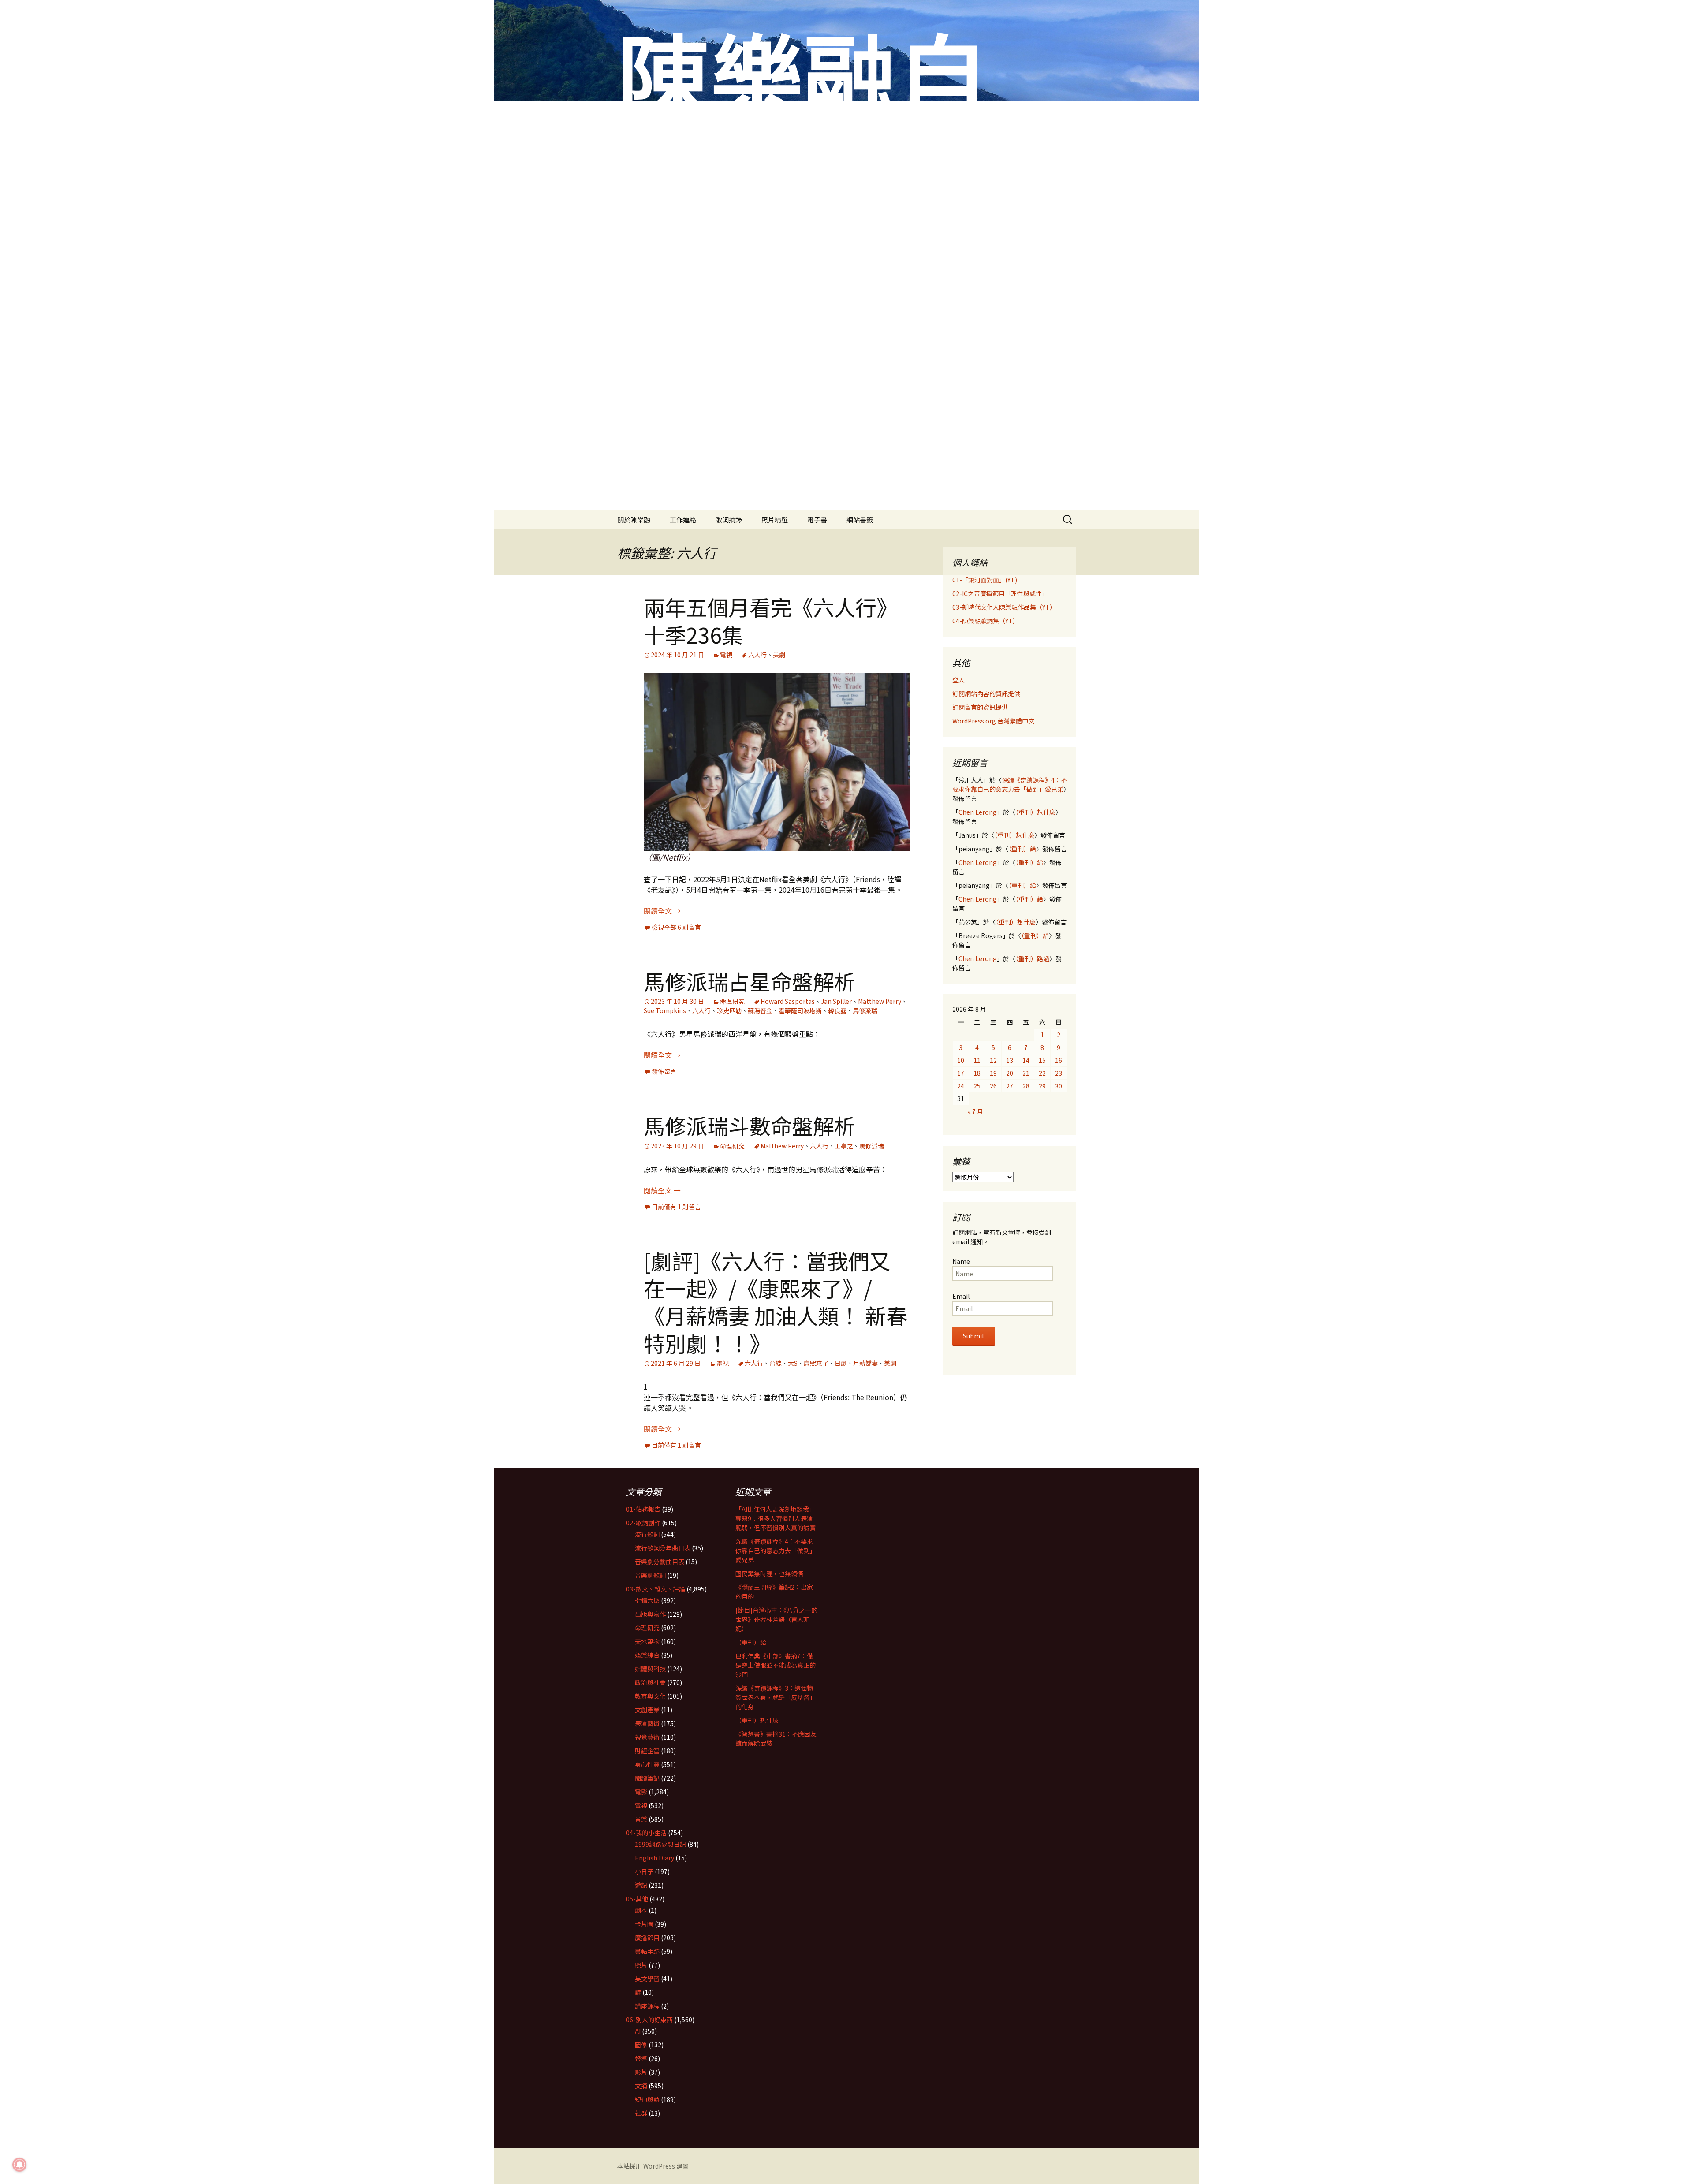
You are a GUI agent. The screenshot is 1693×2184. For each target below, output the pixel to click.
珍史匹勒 (729, 1010)
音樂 (641, 1819)
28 (1026, 1086)
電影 (641, 1792)
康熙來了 (816, 1363)
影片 (641, 2072)
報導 (641, 2058)
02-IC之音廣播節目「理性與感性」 (1000, 593)
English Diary (654, 1858)
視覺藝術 (647, 1737)
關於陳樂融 (634, 520)
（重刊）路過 (1032, 958)
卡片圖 (644, 1924)
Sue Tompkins (665, 1010)
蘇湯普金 (760, 1010)
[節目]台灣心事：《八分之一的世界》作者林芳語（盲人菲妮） (776, 1619)
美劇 (779, 655)
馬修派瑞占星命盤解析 (750, 981)
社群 (641, 2113)
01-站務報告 (643, 1509)
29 (1042, 1086)
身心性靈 (647, 1764)
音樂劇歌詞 (650, 1575)
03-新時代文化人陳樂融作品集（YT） (1004, 607)
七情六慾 (647, 1600)
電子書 (817, 520)
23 (1059, 1073)
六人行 (757, 655)
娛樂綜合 (647, 1655)
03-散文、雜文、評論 (656, 1589)
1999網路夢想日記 (660, 1844)
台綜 (776, 1363)
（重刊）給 (1022, 849)
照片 (641, 1965)
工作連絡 (683, 520)
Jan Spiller (836, 1001)
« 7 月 (975, 1111)
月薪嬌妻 (865, 1363)
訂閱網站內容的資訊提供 (986, 693)
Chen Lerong (978, 812)
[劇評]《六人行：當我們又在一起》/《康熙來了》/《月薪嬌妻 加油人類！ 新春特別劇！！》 (776, 1302)
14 (1026, 1060)
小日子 (644, 1871)
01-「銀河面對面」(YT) (985, 580)
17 (961, 1073)
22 (1042, 1073)
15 (1042, 1060)
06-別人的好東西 (649, 2020)
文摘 (641, 2086)
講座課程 (647, 2006)
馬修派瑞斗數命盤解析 (750, 1125)
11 (977, 1060)
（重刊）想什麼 (1035, 812)
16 (1059, 1060)
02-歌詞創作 (643, 1523)
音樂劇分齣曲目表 (660, 1562)
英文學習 (647, 1979)
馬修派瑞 (865, 1010)
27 (1010, 1086)
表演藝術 (647, 1723)
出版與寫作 (650, 1614)
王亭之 (844, 1146)
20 (1010, 1073)
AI (638, 2031)
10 (961, 1060)
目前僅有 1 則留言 (676, 1207)
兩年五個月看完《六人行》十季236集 (771, 620)
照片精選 (775, 520)
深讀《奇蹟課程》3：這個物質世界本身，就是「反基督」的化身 (776, 1697)
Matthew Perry (880, 1001)
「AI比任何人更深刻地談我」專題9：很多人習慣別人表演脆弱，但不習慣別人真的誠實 (776, 1518)
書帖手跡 (647, 1951)
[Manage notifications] (19, 2165)
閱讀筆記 (647, 1778)
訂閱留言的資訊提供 (980, 707)
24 (961, 1086)
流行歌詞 (647, 1534)
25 (977, 1086)
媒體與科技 (650, 1669)
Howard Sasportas (788, 1001)
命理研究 (732, 1001)
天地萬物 (647, 1641)
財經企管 (647, 1751)
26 (993, 1086)
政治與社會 (650, 1682)
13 (1010, 1060)
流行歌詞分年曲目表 (663, 1548)
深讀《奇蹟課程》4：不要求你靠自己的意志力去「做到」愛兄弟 (1010, 785)
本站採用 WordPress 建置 (653, 2166)
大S (793, 1363)
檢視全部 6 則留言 (676, 927)
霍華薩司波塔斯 (800, 1010)
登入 (958, 680)
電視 (726, 655)
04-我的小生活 (646, 1833)
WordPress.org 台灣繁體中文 (993, 721)
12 (993, 1060)
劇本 (641, 1910)
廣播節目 (647, 1938)
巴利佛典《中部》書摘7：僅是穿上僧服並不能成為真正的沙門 (776, 1665)
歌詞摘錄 (729, 520)
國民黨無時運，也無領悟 (769, 1573)
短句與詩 (647, 2099)
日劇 (841, 1363)
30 (1059, 1086)
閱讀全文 (662, 911)
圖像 (641, 2045)
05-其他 (637, 1899)
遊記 (641, 1885)
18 (977, 1073)
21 (1026, 1073)
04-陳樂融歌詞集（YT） (986, 621)
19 (993, 1073)
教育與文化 (650, 1696)
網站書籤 (860, 520)
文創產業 (647, 1710)
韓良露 (837, 1010)
